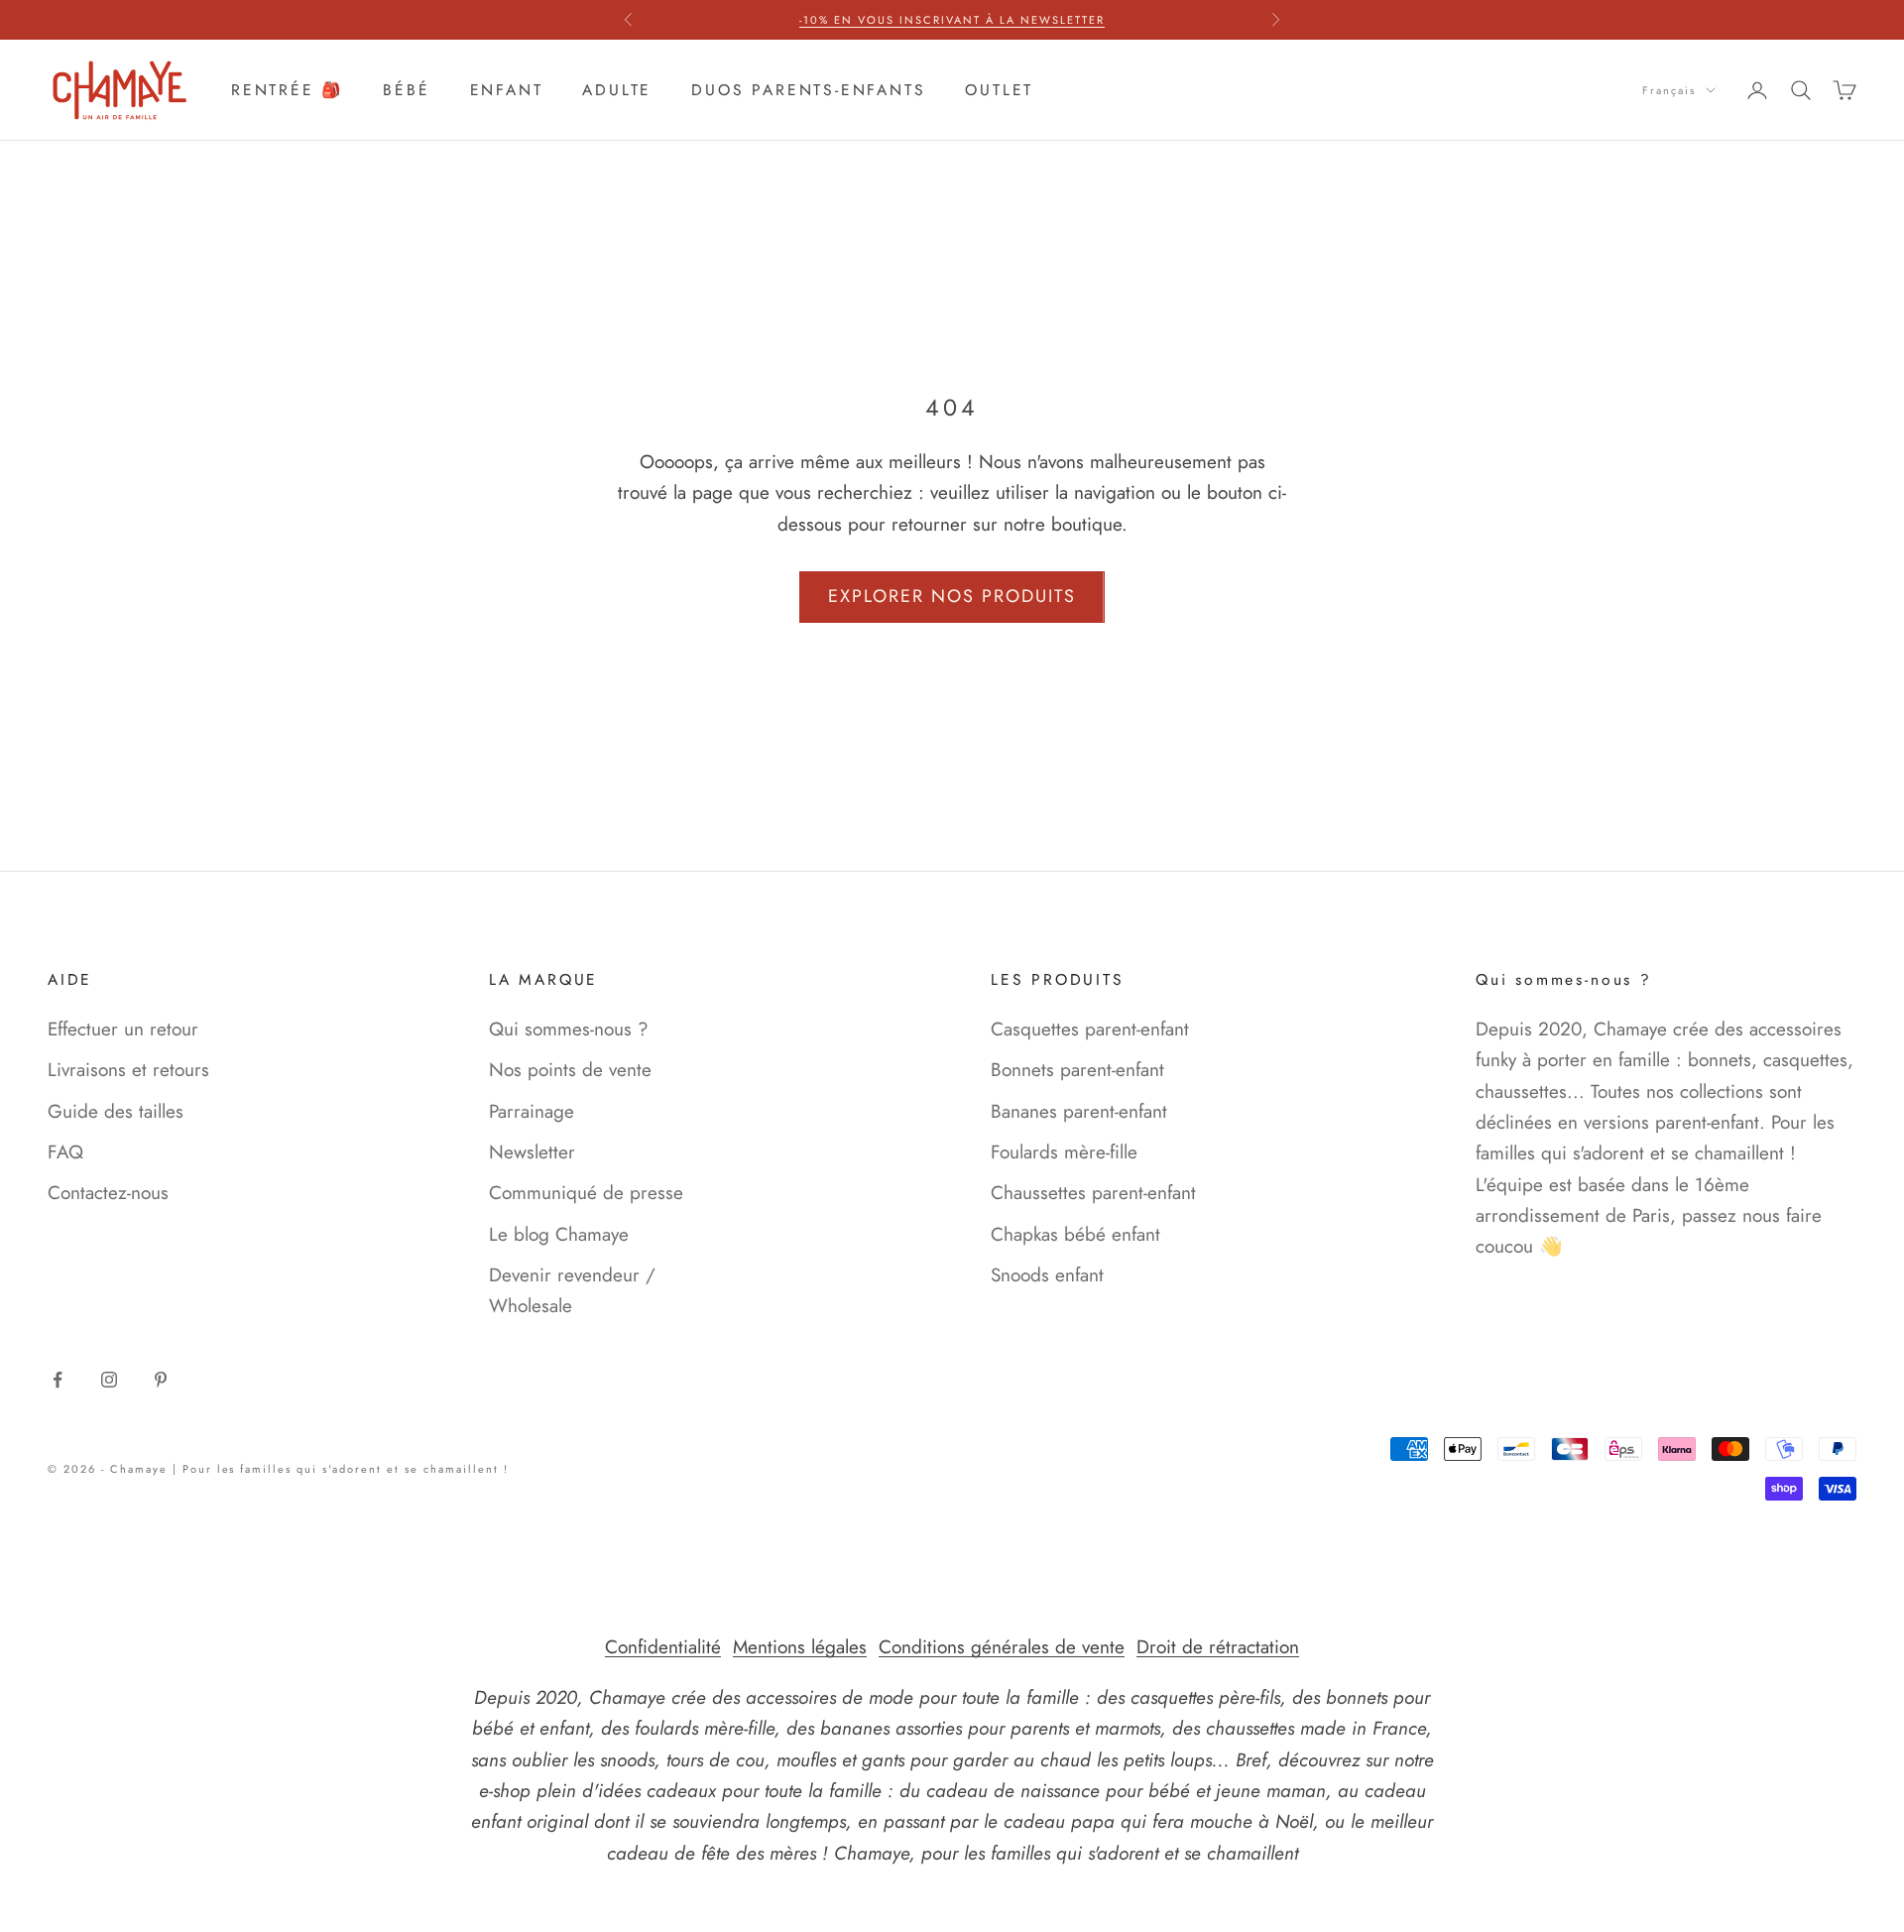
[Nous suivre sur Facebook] (58, 1380)
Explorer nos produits (952, 596)
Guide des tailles (116, 1111)
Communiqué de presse (586, 1193)
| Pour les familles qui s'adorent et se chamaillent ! (341, 1469)
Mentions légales (800, 1647)
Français (1669, 90)
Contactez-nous (108, 1193)
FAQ (65, 1152)
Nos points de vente (570, 1070)
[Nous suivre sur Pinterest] (161, 1380)
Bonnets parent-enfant (1077, 1070)
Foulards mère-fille (1064, 1152)
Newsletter (532, 1152)
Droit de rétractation (1218, 1647)
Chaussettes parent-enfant (1093, 1193)
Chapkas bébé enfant (1075, 1234)
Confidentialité (663, 1647)
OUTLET (999, 90)
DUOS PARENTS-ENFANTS (808, 90)
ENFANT (507, 90)
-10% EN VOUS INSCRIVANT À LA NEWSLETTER (952, 20)
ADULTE (617, 90)
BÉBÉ (406, 90)
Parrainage (532, 1111)
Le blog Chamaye (559, 1234)
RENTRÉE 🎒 (287, 90)
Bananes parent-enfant (1079, 1111)
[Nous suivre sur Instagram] (109, 1380)
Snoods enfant (1047, 1275)
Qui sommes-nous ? (569, 1029)
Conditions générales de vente (1002, 1647)
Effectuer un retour (123, 1029)
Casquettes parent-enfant (1090, 1029)
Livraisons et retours (128, 1070)
